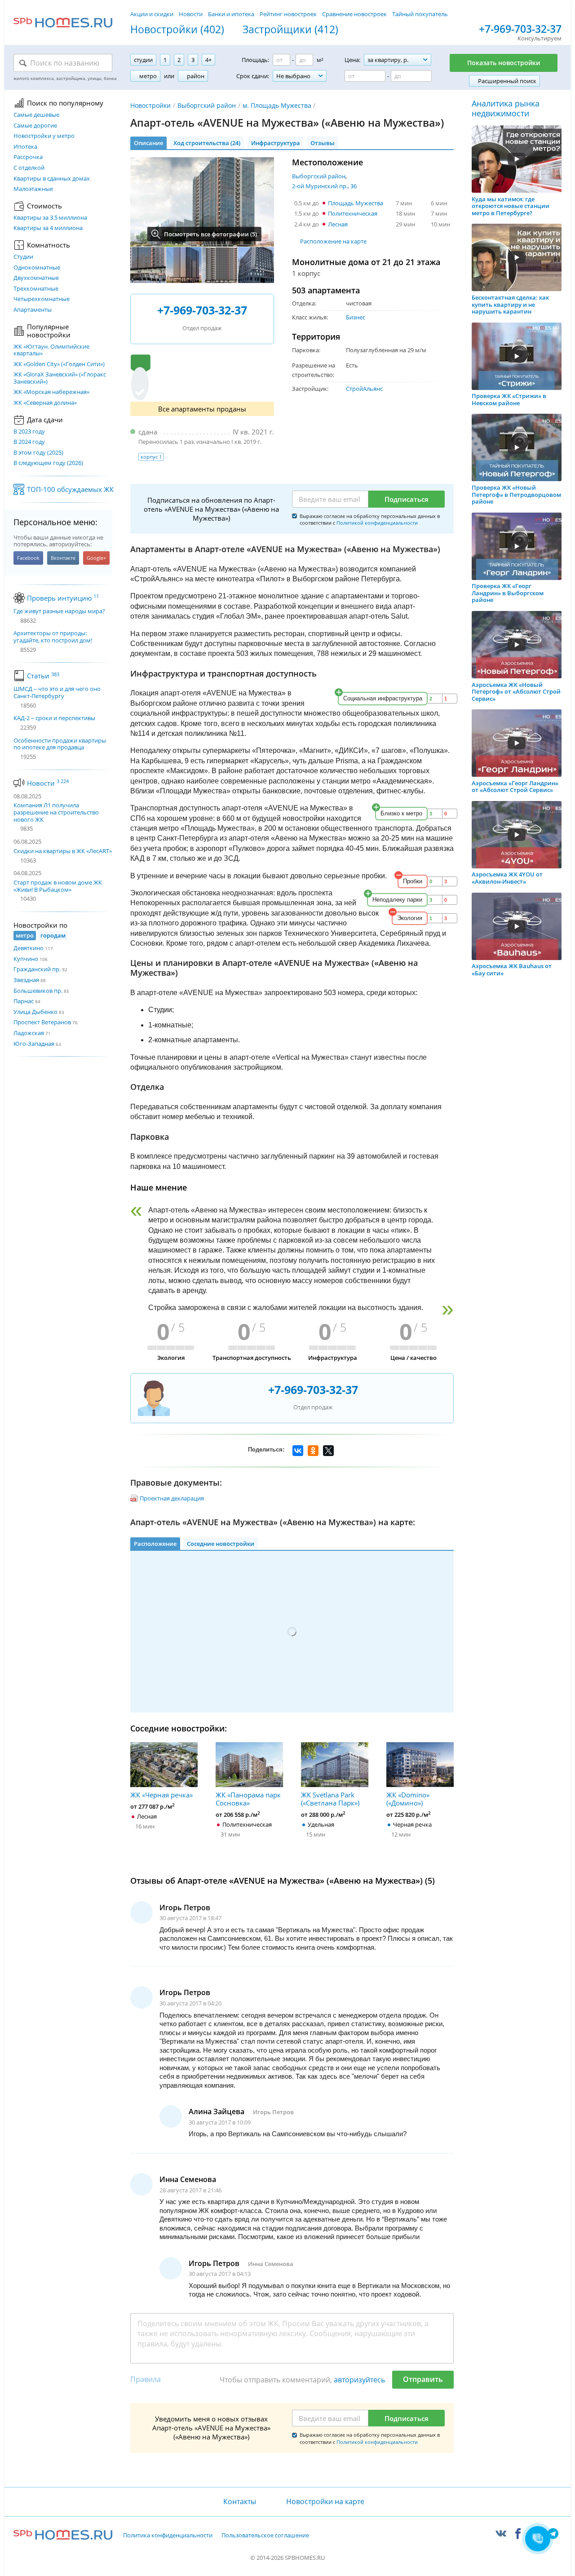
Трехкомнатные (36, 289)
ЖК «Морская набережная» (51, 392)
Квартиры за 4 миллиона (48, 228)
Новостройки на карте (325, 2501)
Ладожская (29, 1033)
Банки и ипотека (231, 14)
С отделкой (29, 168)
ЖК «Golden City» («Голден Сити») (59, 364)
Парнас (24, 1001)
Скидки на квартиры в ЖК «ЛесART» (63, 851)
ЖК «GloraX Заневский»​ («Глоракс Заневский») (60, 378)
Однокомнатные (37, 268)
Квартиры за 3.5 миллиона (50, 218)
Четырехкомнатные (42, 299)
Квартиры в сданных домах (52, 179)
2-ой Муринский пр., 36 (324, 186)
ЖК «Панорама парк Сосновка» (248, 1799)
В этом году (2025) (38, 453)
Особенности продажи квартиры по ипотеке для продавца (60, 744)
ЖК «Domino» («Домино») (408, 1799)
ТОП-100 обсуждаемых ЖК (70, 489)
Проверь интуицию (63, 598)
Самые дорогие (35, 126)
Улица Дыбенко (35, 1012)
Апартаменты (33, 310)
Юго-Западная (34, 1044)
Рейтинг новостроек (288, 14)
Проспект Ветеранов (42, 1022)
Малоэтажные (33, 189)
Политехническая (353, 213)
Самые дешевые (36, 115)
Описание (148, 143)
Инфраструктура (276, 143)
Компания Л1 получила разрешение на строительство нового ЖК (56, 812)
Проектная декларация (172, 1498)
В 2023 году (29, 432)
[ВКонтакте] (298, 1451)
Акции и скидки (152, 14)
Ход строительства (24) (207, 143)
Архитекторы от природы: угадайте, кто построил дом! (53, 637)
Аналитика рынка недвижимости (506, 108)
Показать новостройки (504, 63)
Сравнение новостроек (354, 14)
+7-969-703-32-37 (520, 29)
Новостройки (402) (177, 30)
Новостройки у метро (44, 136)
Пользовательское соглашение (265, 2536)
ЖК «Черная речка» (161, 1795)
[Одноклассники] (313, 1451)
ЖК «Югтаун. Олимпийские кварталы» (51, 350)
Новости (191, 14)
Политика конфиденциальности (168, 2536)
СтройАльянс (364, 389)
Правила (146, 2379)
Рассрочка (28, 157)
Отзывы (323, 143)
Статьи (43, 676)
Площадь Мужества (356, 203)
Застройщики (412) (290, 30)
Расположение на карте (333, 241)
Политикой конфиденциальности (377, 523)
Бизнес (356, 317)
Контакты (239, 2501)
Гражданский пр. (37, 969)
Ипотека (25, 147)
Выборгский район (207, 105)
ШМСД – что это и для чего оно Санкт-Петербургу (57, 693)
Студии (23, 257)
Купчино (26, 959)
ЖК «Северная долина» (45, 403)
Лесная (338, 224)
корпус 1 (151, 457)
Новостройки (150, 105)
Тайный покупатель (420, 14)
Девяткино (29, 948)
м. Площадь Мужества (277, 105)
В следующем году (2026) (48, 463)
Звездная (26, 980)
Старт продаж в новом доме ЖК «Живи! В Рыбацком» (58, 886)
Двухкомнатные (36, 278)
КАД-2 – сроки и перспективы (54, 718)
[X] (328, 1451)
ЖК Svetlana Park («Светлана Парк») (330, 1799)
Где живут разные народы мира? (59, 611)
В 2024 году (29, 442)
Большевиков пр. (38, 991)
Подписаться (407, 499)
